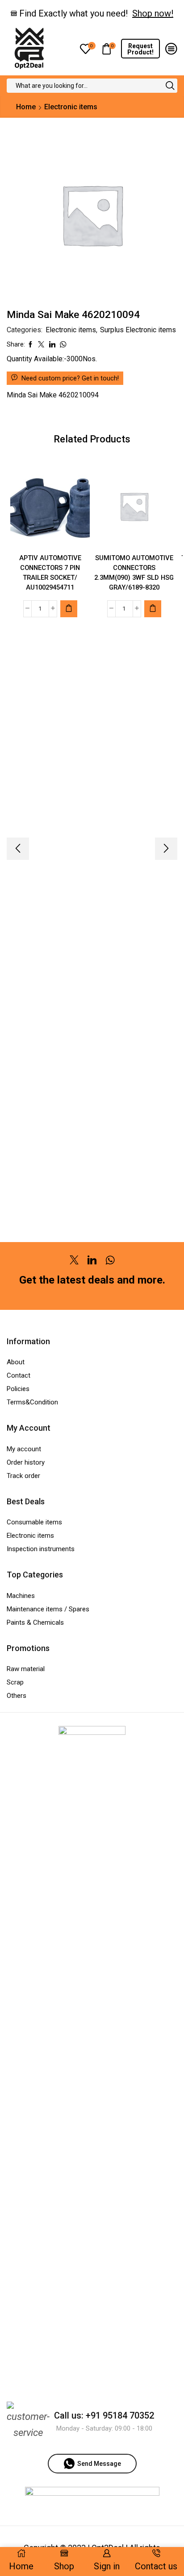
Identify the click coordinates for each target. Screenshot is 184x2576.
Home (26, 107)
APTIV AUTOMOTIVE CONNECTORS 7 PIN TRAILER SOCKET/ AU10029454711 (50, 573)
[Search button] (170, 86)
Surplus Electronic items (138, 330)
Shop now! (153, 13)
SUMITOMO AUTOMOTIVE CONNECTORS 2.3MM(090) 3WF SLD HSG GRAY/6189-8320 (134, 573)
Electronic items (71, 107)
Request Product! (140, 49)
